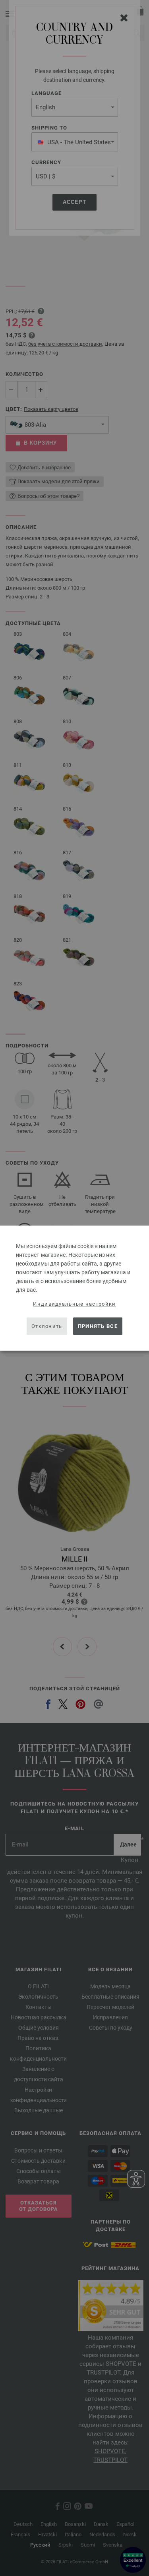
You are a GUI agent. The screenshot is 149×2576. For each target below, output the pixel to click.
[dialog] (74, 1288)
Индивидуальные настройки (74, 1303)
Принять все (98, 1326)
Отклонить (47, 1326)
